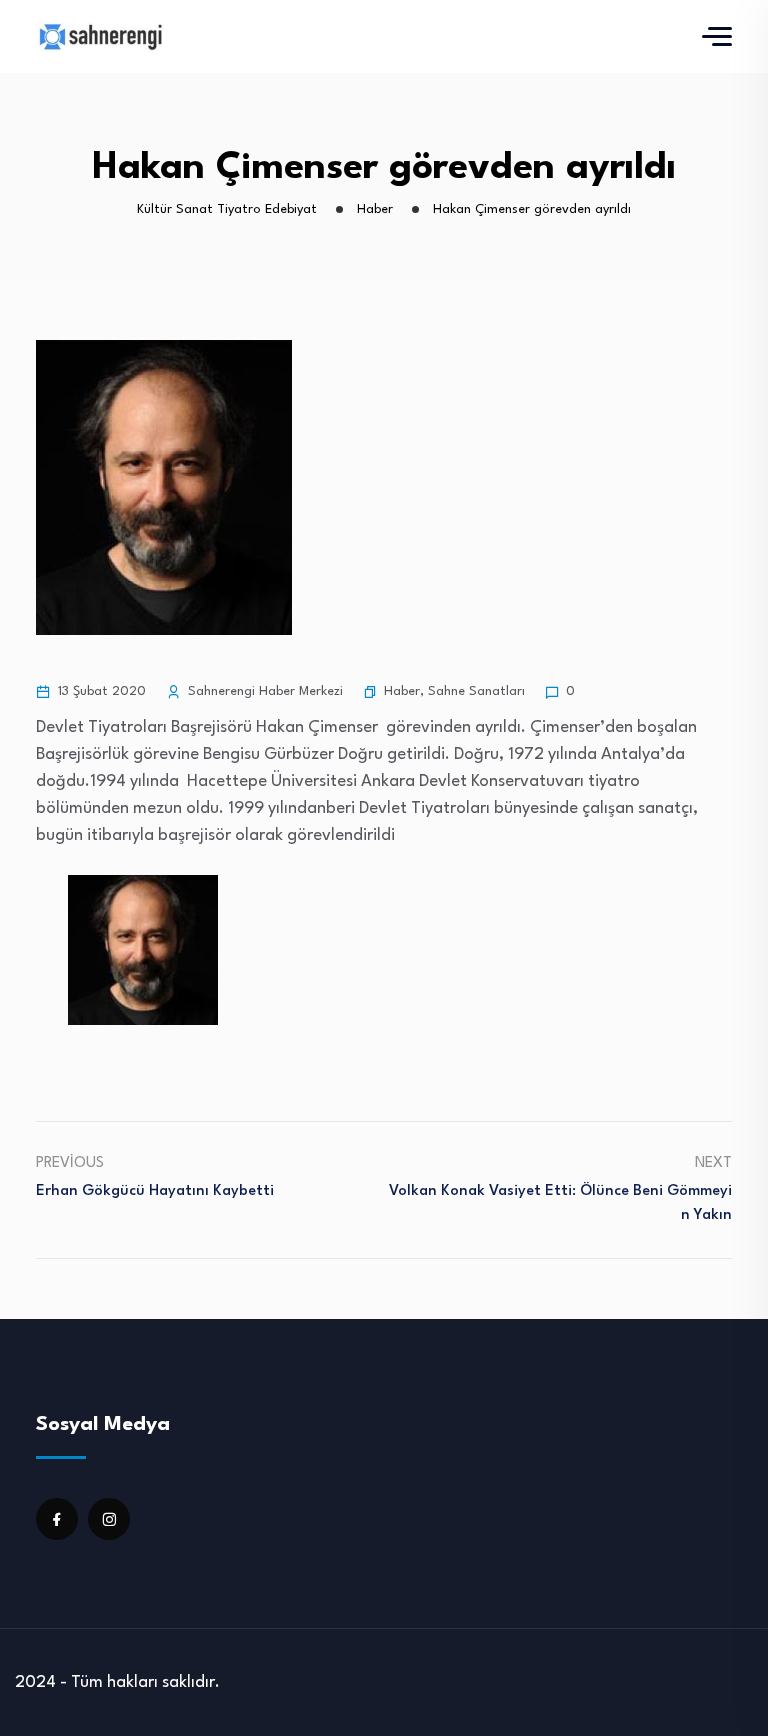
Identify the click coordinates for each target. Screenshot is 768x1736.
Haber (402, 691)
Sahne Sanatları (476, 691)
